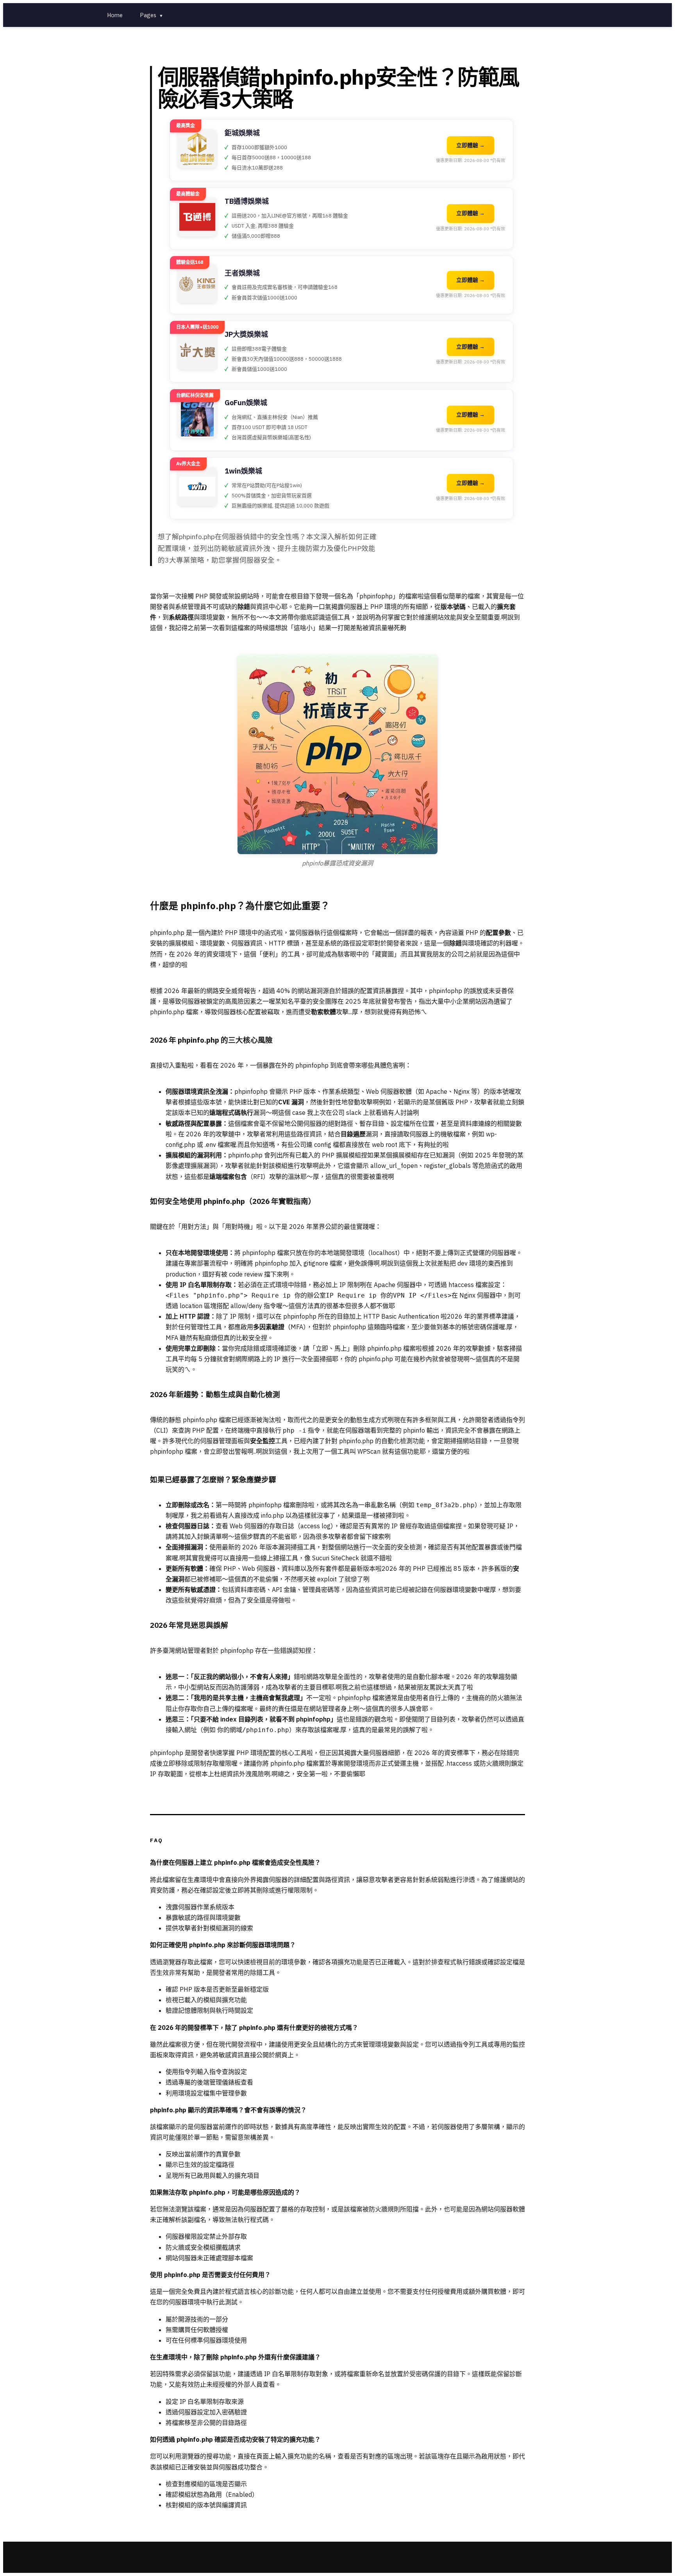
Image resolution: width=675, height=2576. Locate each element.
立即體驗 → (471, 145)
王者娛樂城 (242, 273)
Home (115, 15)
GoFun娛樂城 (246, 403)
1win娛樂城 (243, 471)
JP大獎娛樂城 (246, 334)
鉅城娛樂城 (242, 133)
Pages (152, 15)
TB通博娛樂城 (247, 201)
